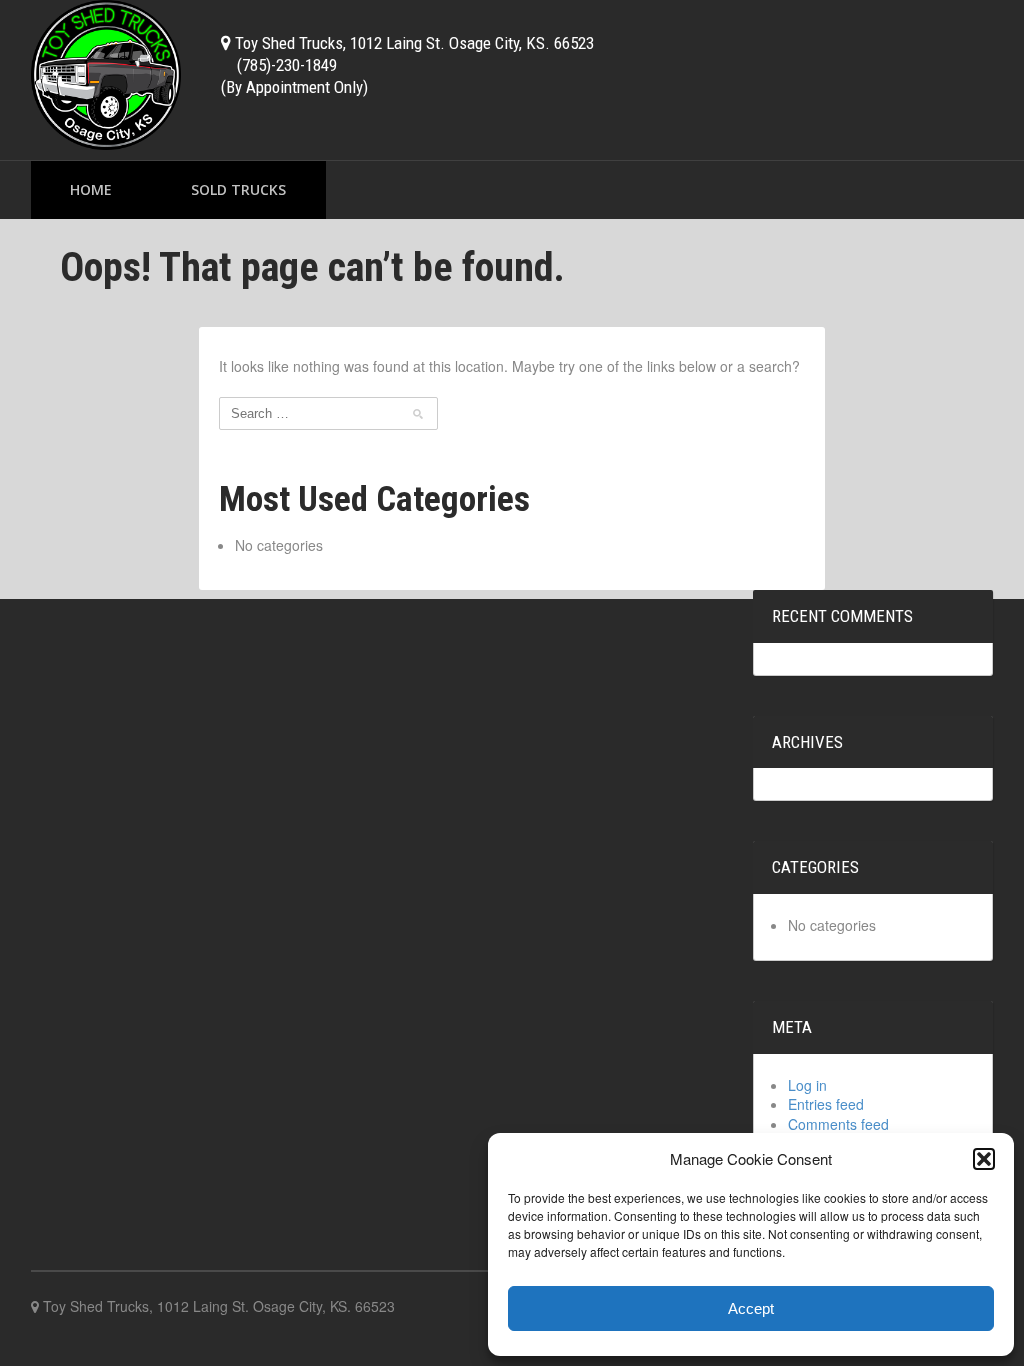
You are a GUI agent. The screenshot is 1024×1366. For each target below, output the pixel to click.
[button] (984, 1159)
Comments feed (838, 1124)
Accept (751, 1308)
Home (91, 189)
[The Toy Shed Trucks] (106, 72)
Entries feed (826, 1104)
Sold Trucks (238, 189)
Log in (807, 1085)
